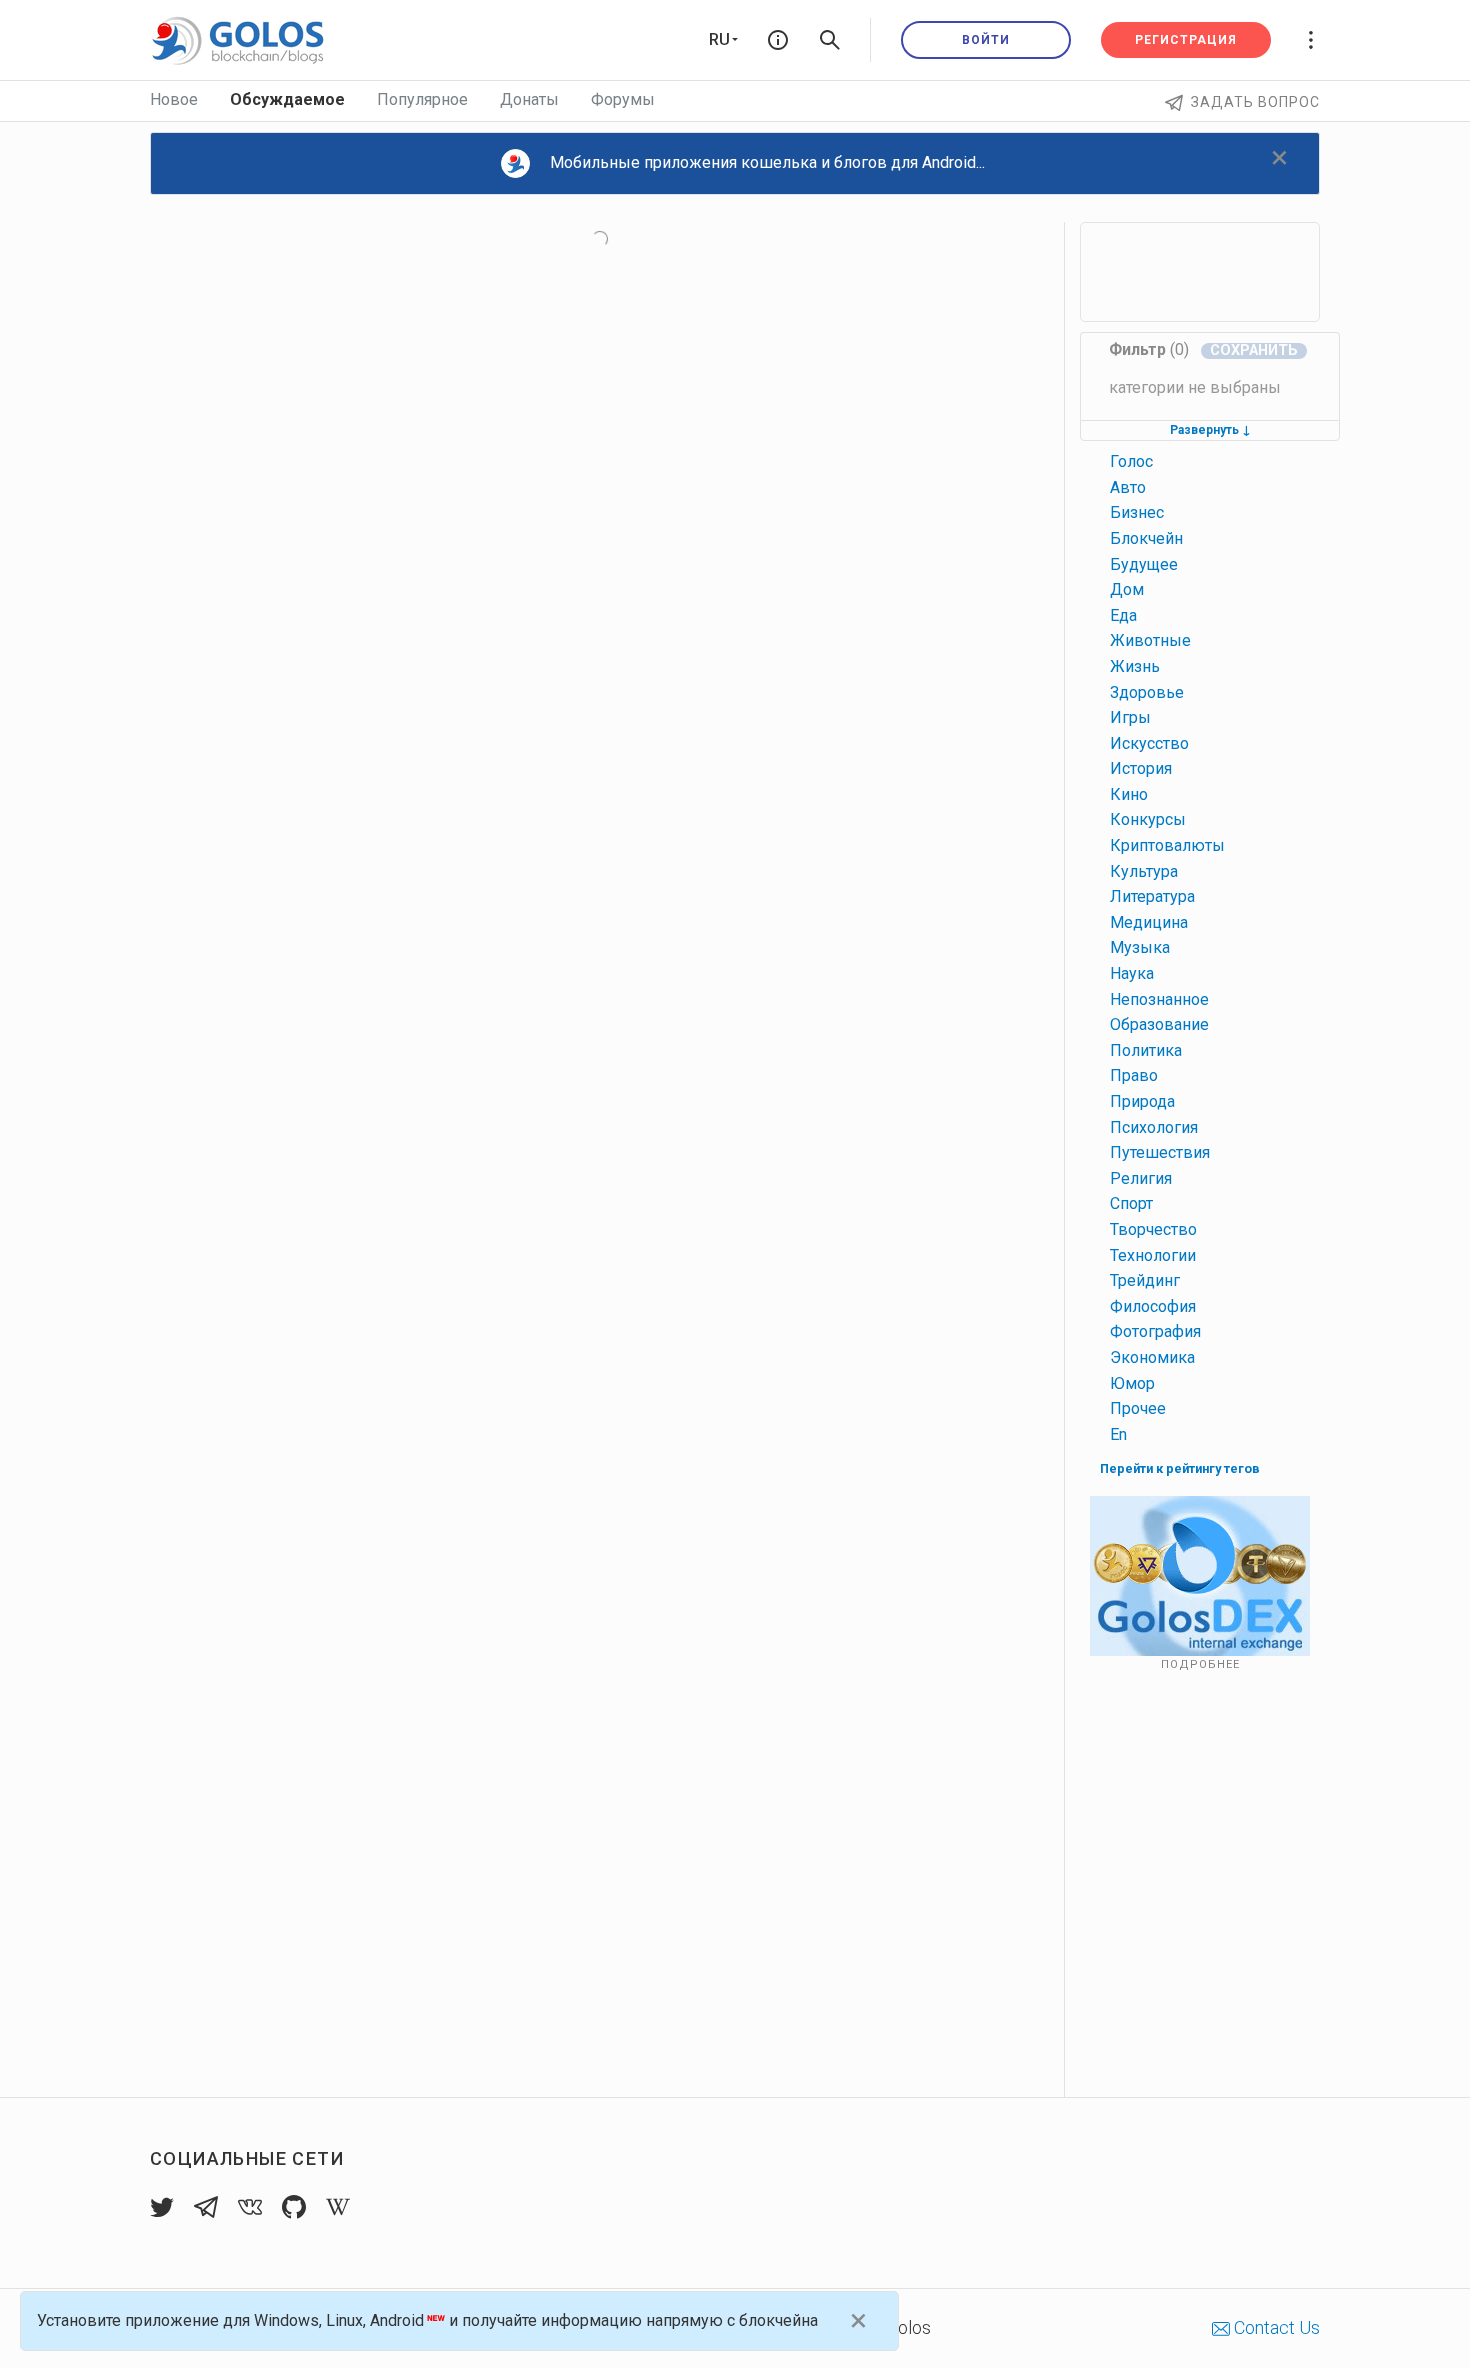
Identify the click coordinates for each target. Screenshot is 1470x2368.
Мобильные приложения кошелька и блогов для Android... (767, 162)
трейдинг (1145, 1280)
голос (1131, 461)
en (1118, 1434)
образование (1159, 1024)
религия (1141, 1178)
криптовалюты (1167, 845)
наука (1132, 973)
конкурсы (1148, 819)
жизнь (1135, 666)
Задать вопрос (1255, 102)
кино (1129, 794)
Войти (986, 40)
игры (1130, 717)
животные (1150, 640)
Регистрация (1186, 40)
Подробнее (1200, 1664)
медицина (1149, 922)
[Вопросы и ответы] (778, 40)
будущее (1144, 564)
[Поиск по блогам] (830, 40)
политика (1146, 1050)
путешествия (1160, 1152)
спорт (1131, 1203)
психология (1154, 1127)
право (1134, 1075)
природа (1142, 1101)
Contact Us (1275, 2327)
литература (1152, 896)
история (1141, 768)
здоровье (1147, 692)
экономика (1152, 1357)
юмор (1132, 1383)
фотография (1155, 1331)
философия (1153, 1306)
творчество (1153, 1229)
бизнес (1137, 512)
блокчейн (1146, 538)
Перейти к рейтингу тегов (1180, 1468)
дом (1127, 589)
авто (1128, 487)
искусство (1149, 743)
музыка (1140, 947)
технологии (1153, 1255)
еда (1123, 615)
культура (1144, 871)
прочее (1138, 1408)
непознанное (1159, 999)
